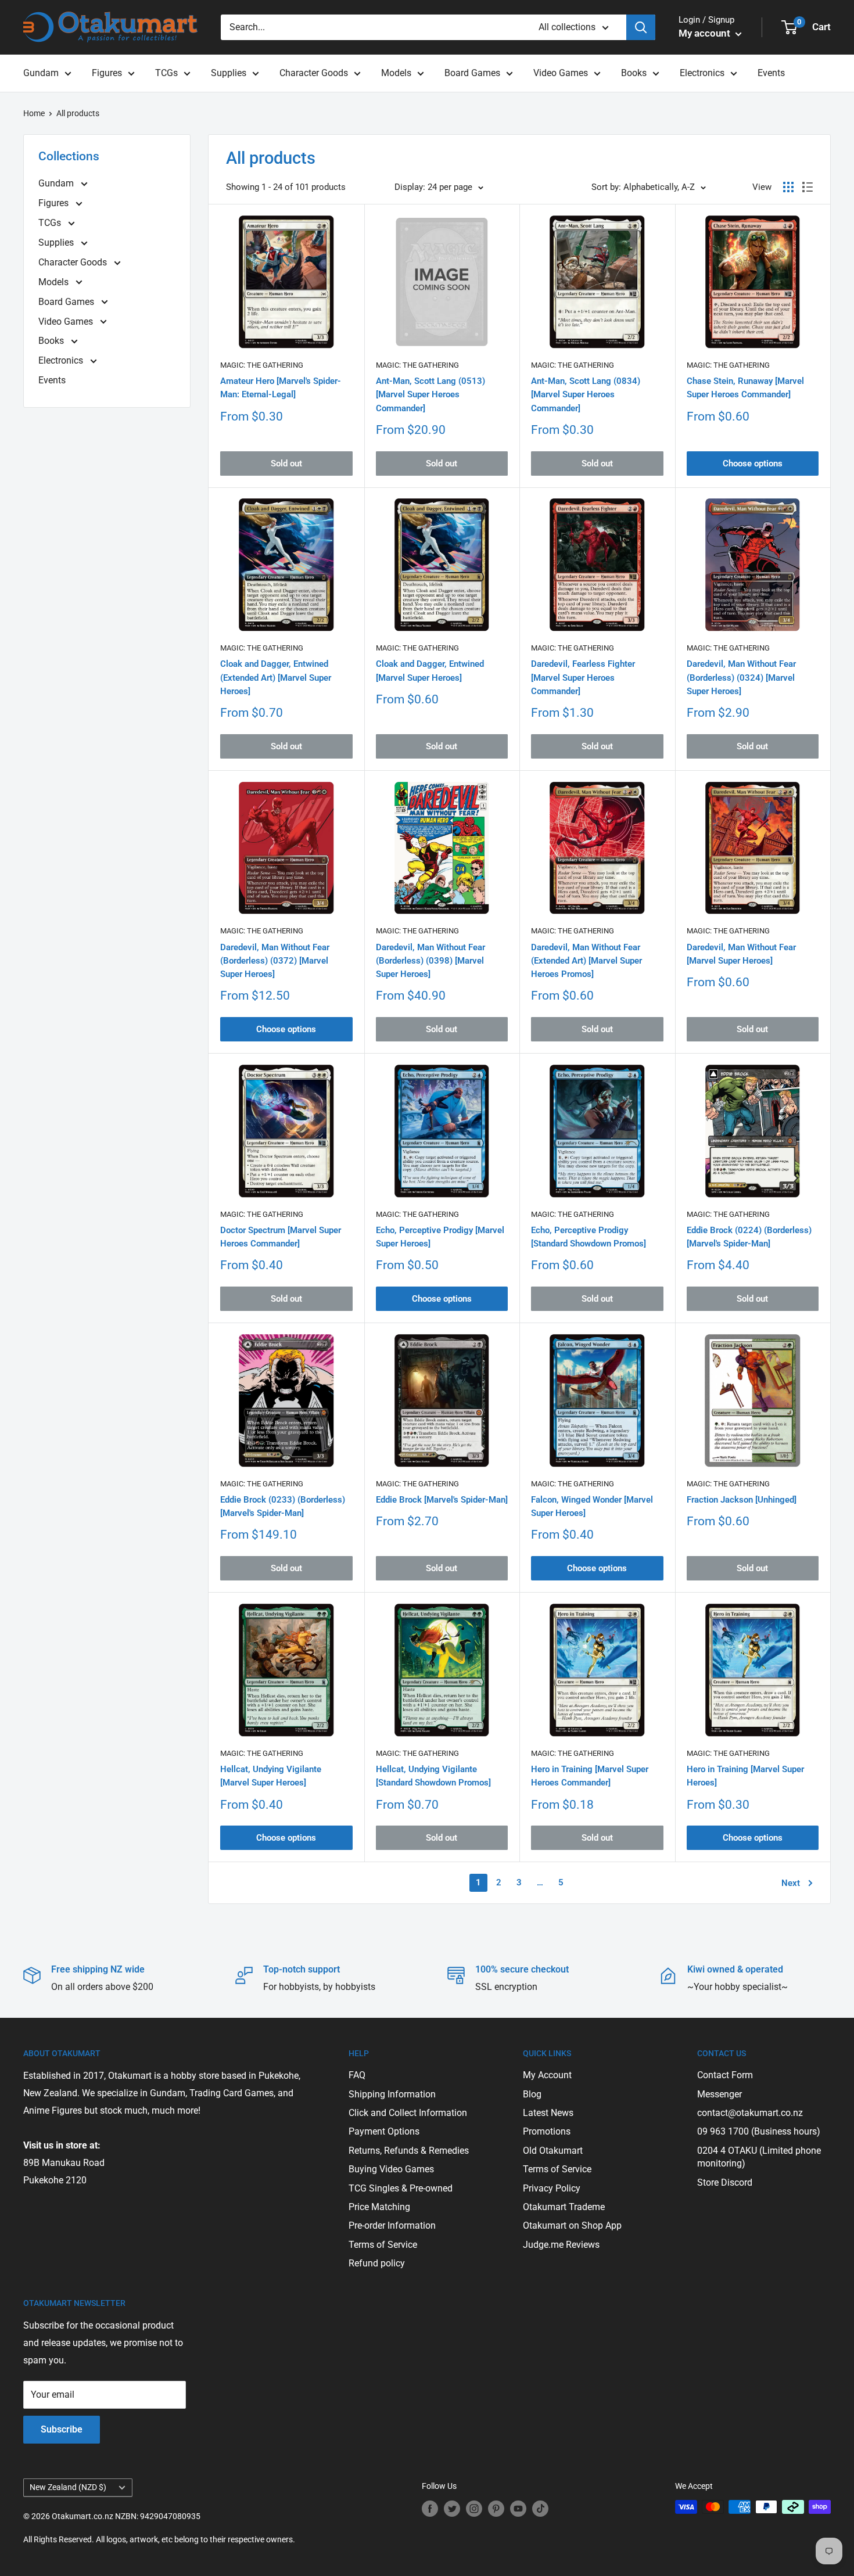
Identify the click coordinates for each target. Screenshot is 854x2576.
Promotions (547, 2131)
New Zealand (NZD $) (68, 2487)
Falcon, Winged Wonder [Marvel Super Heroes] (592, 1506)
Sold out (286, 464)
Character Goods (314, 73)
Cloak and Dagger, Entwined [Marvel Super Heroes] (430, 671)
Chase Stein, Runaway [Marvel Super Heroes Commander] (745, 388)
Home (34, 113)
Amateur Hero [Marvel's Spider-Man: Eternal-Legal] (281, 388)
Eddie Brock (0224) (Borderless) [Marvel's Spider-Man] (749, 1237)
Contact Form (725, 2075)
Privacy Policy (552, 2188)
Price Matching (379, 2207)
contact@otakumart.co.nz (750, 2113)
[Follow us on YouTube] (518, 2508)
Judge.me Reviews (561, 2245)
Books (634, 73)
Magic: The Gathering (262, 365)
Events (771, 73)
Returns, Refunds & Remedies (409, 2151)
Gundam (41, 73)
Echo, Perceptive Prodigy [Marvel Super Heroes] (440, 1237)
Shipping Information (392, 2094)
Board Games (472, 73)
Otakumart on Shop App (572, 2225)
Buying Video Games (391, 2169)
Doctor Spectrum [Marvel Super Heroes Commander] (281, 1237)
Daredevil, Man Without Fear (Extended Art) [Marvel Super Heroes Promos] (586, 961)
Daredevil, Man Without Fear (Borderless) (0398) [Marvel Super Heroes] (430, 961)
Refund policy (377, 2263)
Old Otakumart (553, 2151)
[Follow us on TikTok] (540, 2508)
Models (396, 73)
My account (706, 33)
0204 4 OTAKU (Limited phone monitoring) (759, 2157)
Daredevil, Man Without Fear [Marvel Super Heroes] (741, 954)
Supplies (229, 73)
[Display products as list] (808, 187)
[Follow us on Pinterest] (496, 2508)
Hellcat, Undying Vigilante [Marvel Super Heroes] (271, 1776)
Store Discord (725, 2182)
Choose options (753, 464)
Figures (107, 73)
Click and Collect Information (408, 2113)
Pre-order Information (392, 2225)
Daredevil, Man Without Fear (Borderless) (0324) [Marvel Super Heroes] (741, 678)
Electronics (702, 73)
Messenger (720, 2094)
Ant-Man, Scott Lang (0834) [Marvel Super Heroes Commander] (586, 395)
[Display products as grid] (788, 187)
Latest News (548, 2113)
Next (791, 1883)
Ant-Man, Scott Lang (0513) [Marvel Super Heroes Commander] (430, 395)
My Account (547, 2075)
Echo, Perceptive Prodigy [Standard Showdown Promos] (589, 1237)
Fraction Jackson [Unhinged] (742, 1500)
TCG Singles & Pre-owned (401, 2188)
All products (78, 113)
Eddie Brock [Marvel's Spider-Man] (442, 1500)
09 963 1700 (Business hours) (759, 2131)
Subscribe (62, 2429)
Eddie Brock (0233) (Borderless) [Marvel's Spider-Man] (283, 1506)
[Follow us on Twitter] (452, 2508)
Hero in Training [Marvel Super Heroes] (745, 1776)
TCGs (166, 73)
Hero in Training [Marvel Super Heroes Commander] (590, 1776)
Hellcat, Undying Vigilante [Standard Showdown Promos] (433, 1776)
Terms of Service (383, 2245)
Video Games (561, 73)
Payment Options (384, 2131)
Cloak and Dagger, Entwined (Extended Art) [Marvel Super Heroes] (276, 678)
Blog (532, 2094)
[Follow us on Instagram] (474, 2508)
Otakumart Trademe (564, 2207)
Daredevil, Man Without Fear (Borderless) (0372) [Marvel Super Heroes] (275, 961)
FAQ (357, 2075)
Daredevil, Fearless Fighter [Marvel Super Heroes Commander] (583, 678)
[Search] (641, 27)
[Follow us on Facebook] (430, 2508)
